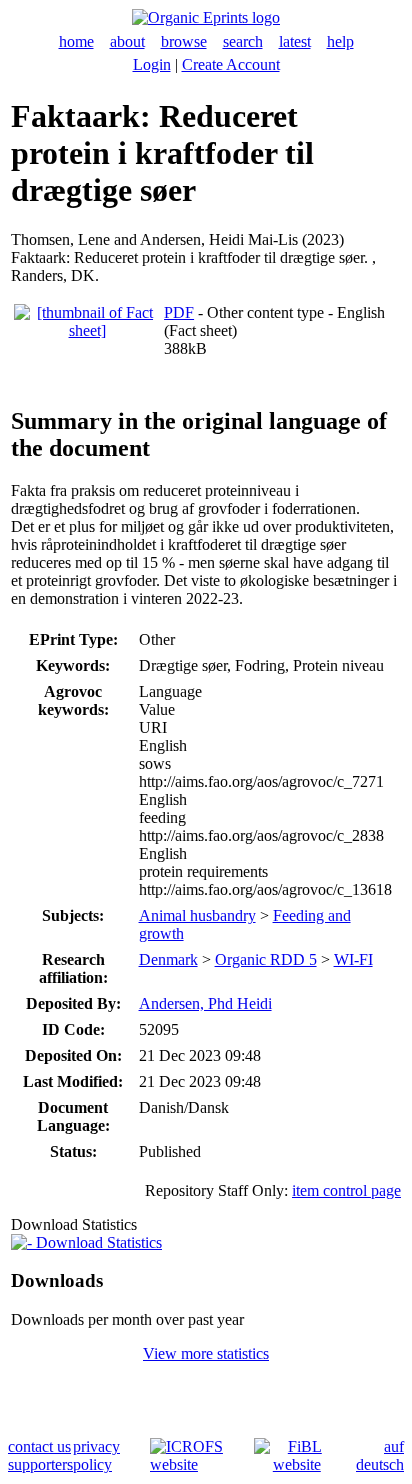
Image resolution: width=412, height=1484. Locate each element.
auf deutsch (380, 1455)
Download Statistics (97, 1242)
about (127, 41)
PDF (179, 312)
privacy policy (96, 1455)
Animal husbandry (197, 915)
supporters (40, 1464)
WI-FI (353, 959)
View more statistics (206, 1353)
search (243, 41)
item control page (346, 1190)
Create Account (231, 64)
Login (152, 64)
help (340, 41)
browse (184, 41)
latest (295, 41)
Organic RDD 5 (266, 959)
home (76, 41)
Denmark (168, 959)
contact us (39, 1446)
